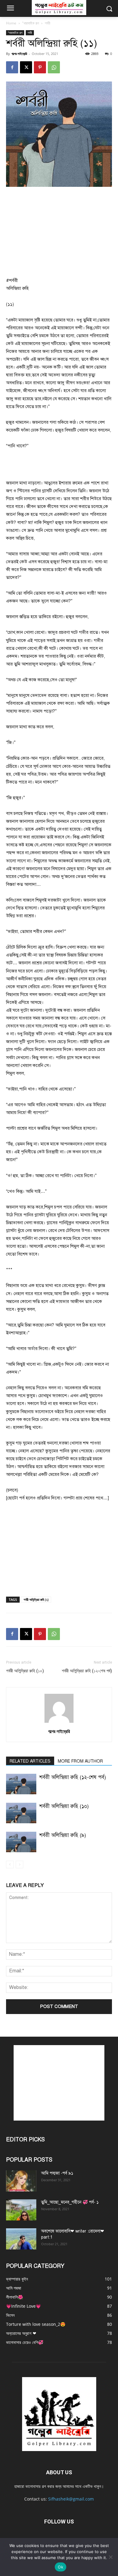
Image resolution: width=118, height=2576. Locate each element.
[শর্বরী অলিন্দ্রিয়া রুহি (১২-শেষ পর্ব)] (21, 1784)
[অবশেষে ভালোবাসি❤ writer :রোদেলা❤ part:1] (21, 2239)
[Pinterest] (40, 67)
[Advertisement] (59, 232)
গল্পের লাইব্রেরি (19, 54)
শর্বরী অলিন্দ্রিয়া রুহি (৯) (63, 1835)
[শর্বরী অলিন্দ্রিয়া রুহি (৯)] (21, 1842)
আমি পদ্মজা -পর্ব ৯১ (57, 2173)
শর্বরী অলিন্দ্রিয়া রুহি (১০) (25, 1671)
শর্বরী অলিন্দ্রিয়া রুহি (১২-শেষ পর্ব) (87, 1671)
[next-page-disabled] (20, 1864)
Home (11, 23)
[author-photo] (59, 1723)
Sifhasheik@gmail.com (71, 2499)
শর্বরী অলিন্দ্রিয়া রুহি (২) (36, 1599)
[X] (26, 67)
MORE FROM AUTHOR (80, 1761)
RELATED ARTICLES (30, 1761)
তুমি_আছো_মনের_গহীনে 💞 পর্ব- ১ (70, 2202)
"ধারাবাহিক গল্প (31, 23)
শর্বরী (48, 23)
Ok (61, 2567)
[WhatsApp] (54, 67)
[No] (110, 2557)
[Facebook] (12, 67)
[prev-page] (10, 1864)
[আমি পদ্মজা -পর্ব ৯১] (21, 2181)
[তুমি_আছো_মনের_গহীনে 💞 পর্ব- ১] (21, 2210)
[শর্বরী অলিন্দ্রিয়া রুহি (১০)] (21, 1813)
